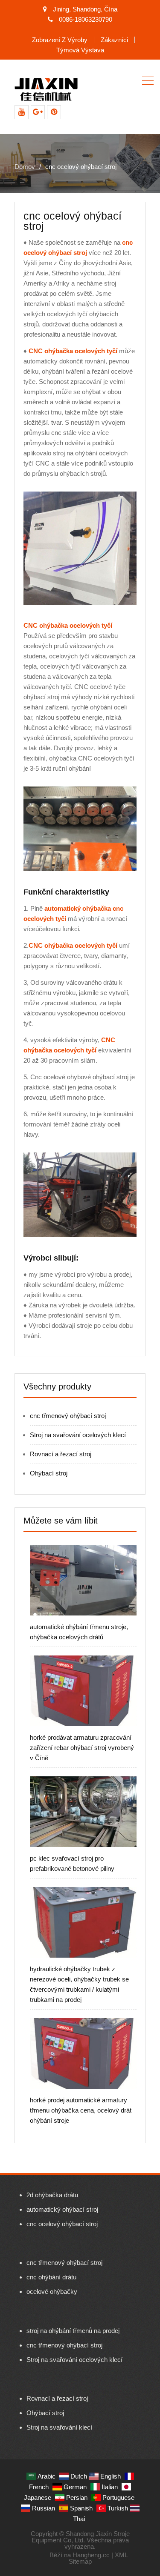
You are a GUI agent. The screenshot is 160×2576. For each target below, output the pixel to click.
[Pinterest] (54, 112)
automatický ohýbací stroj (62, 2209)
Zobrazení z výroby (60, 40)
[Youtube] (22, 112)
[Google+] (38, 112)
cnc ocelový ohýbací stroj (62, 2224)
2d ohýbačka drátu (52, 2195)
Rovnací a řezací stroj (61, 1454)
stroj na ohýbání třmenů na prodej (73, 2331)
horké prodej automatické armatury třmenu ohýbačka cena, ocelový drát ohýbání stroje (81, 2110)
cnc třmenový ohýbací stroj (68, 1416)
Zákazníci (114, 40)
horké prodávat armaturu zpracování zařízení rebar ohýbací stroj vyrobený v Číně (82, 1748)
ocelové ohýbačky (52, 2292)
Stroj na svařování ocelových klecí (78, 1435)
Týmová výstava (80, 50)
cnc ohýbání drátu (51, 2277)
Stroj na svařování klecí (59, 2427)
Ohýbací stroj (49, 1473)
